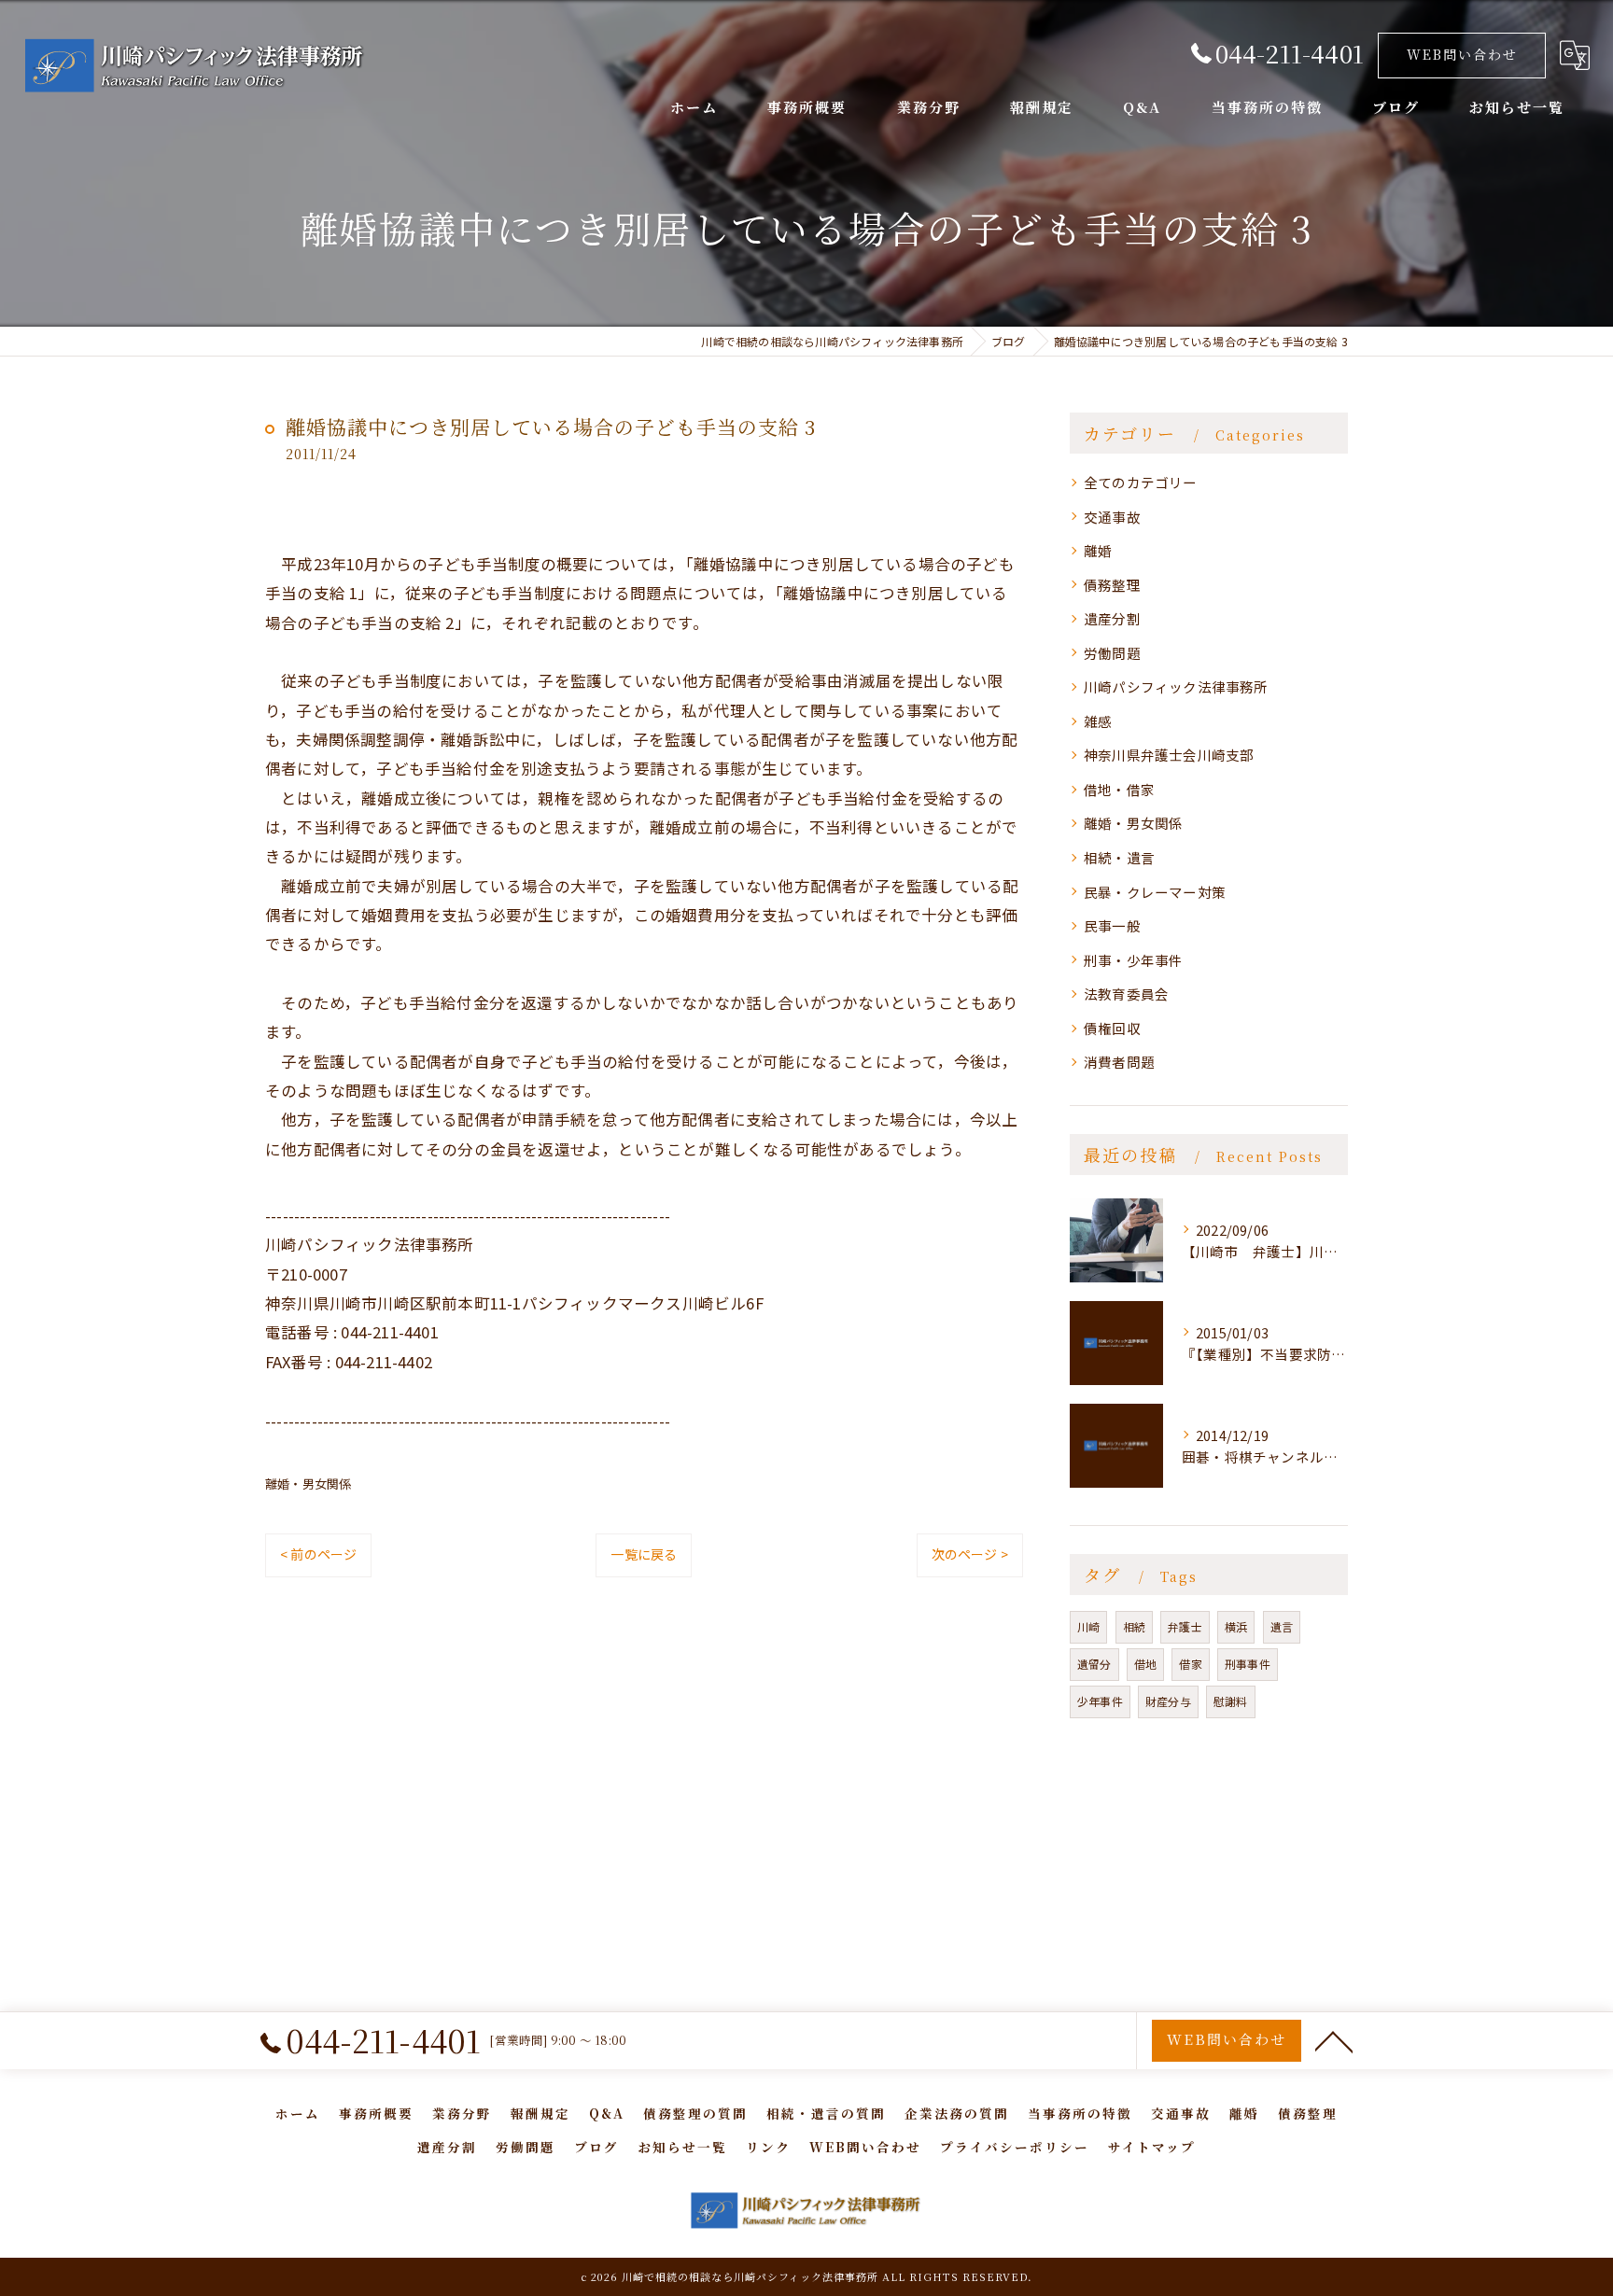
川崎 (1088, 1626)
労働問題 (1112, 653)
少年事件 (1100, 1701)
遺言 (1282, 1626)
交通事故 (1112, 517)
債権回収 (1112, 1028)
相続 (1134, 1626)
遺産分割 (1112, 618)
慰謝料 (1231, 1701)
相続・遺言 (1119, 857)
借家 (1190, 1664)
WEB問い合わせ (1462, 54)
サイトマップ (1152, 2147)
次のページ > (970, 1554)
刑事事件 (1248, 1664)
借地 (1145, 1664)
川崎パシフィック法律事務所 (1176, 686)
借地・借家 (1119, 789)
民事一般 (1112, 925)
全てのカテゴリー (1141, 482)
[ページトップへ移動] (1334, 2040)
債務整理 (1112, 585)
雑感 (1098, 721)
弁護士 (1185, 1626)
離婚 (1098, 550)
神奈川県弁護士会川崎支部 (1169, 755)
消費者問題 (1119, 1062)
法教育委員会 (1126, 994)
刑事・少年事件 (1133, 960)
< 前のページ (318, 1554)
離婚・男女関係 (308, 1484)
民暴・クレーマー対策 (1155, 892)
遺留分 (1094, 1664)
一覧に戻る (644, 1554)
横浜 (1236, 1626)
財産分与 (1168, 1701)
